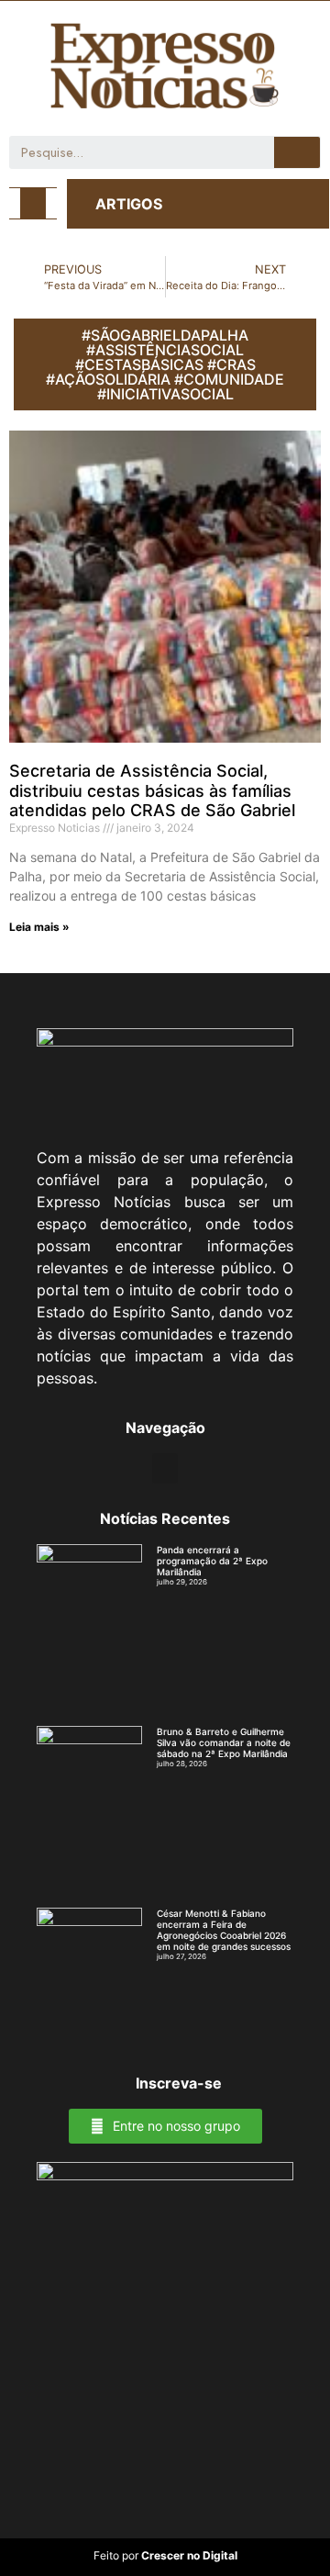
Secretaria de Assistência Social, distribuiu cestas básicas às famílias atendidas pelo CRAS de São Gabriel (152, 790)
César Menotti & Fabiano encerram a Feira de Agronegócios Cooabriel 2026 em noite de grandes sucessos (224, 1930)
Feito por (116, 2555)
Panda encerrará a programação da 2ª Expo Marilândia (212, 1561)
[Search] (297, 152)
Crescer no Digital (189, 2555)
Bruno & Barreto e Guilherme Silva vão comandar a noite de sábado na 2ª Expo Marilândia (224, 1742)
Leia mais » (39, 927)
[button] (33, 203)
